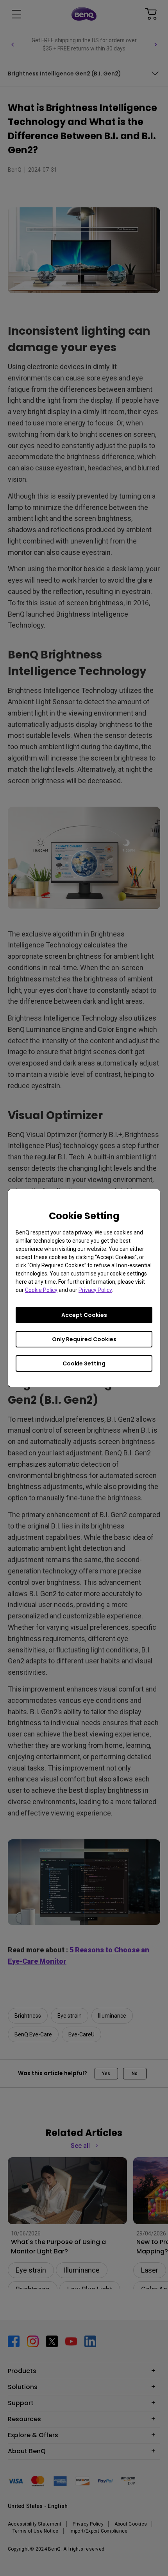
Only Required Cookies (84, 1339)
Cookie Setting (84, 1363)
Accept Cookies (84, 1315)
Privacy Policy (95, 1290)
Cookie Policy (41, 1290)
